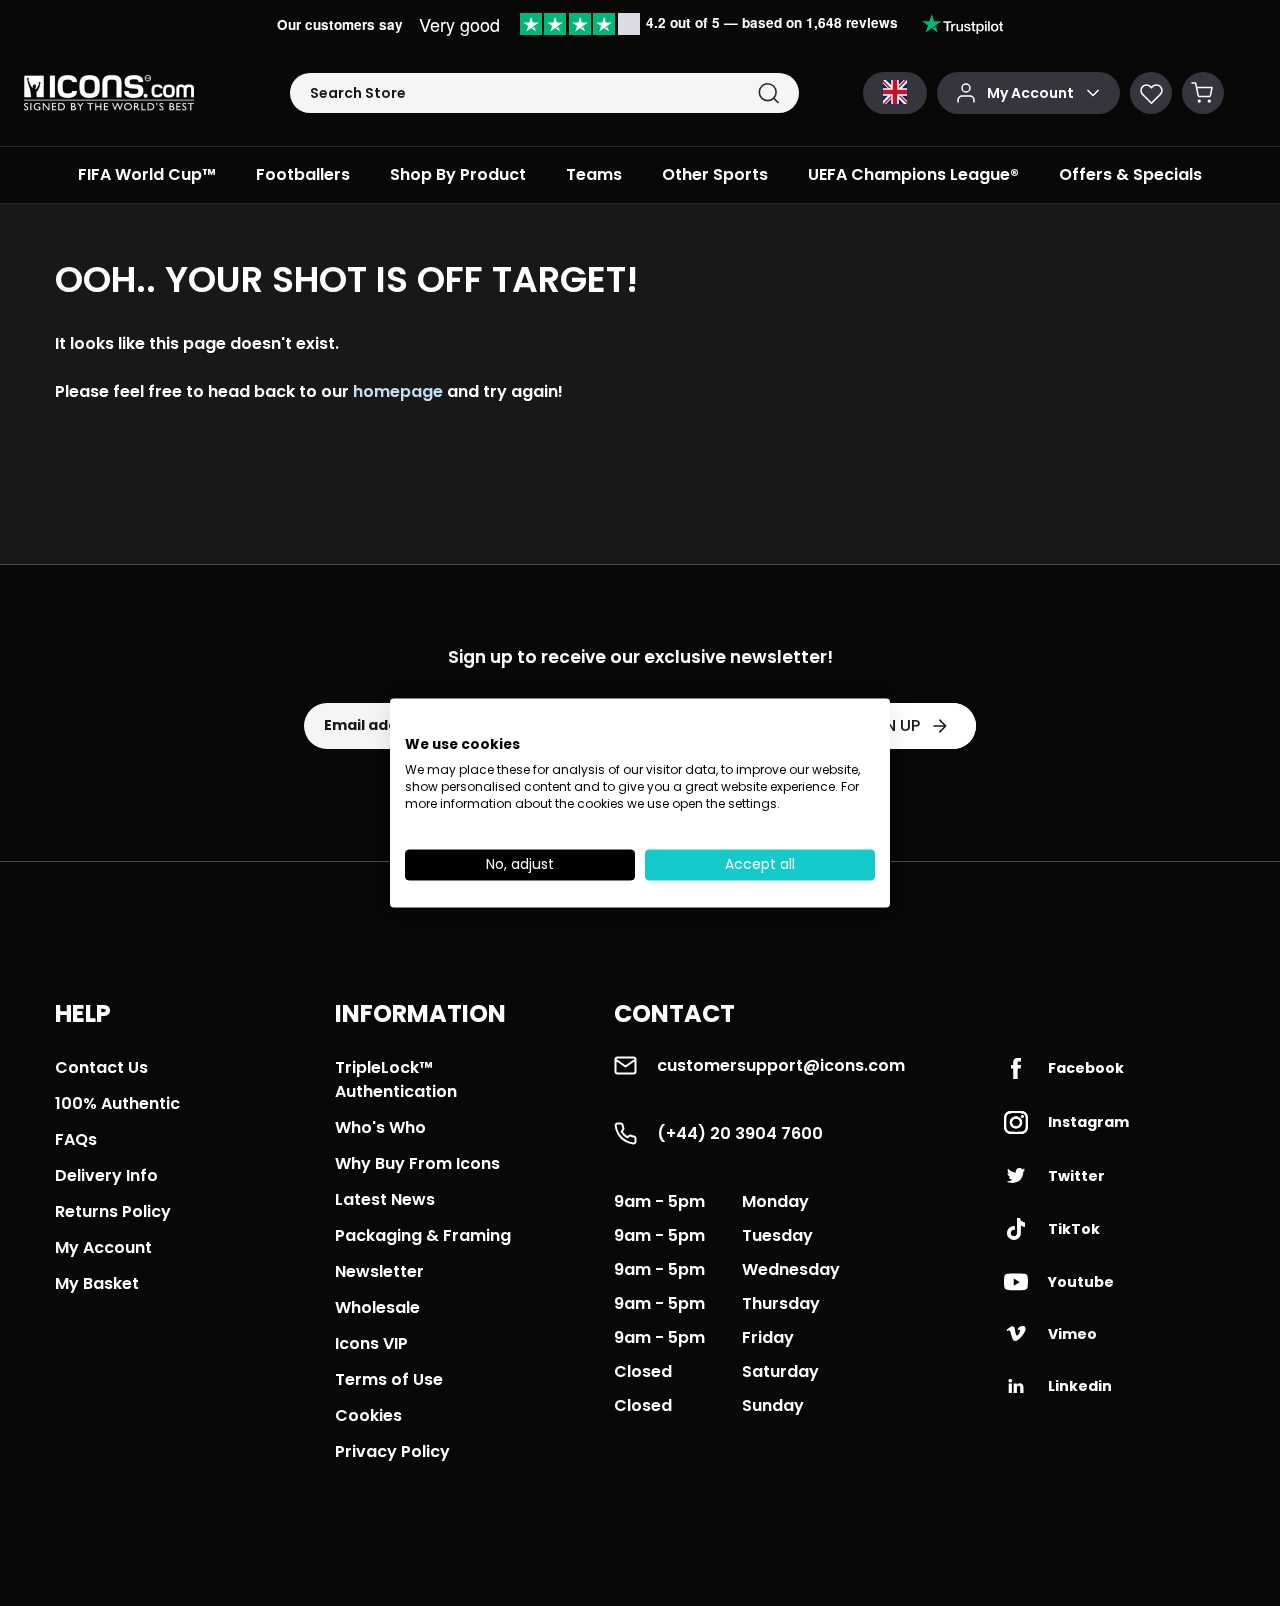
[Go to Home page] (109, 93)
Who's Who (380, 1127)
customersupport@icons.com (781, 1065)
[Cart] (1203, 93)
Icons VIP (371, 1343)
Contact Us (101, 1067)
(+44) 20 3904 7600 (740, 1133)
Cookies (368, 1415)
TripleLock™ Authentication (396, 1079)
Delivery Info (106, 1175)
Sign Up (889, 725)
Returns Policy (113, 1211)
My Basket (97, 1283)
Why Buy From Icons (417, 1163)
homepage (398, 391)
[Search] (768, 93)
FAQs (76, 1139)
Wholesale (377, 1307)
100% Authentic (117, 1103)
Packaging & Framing (423, 1235)
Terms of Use (389, 1379)
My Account (103, 1247)
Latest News (385, 1199)
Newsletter (379, 1271)
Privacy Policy (392, 1451)
